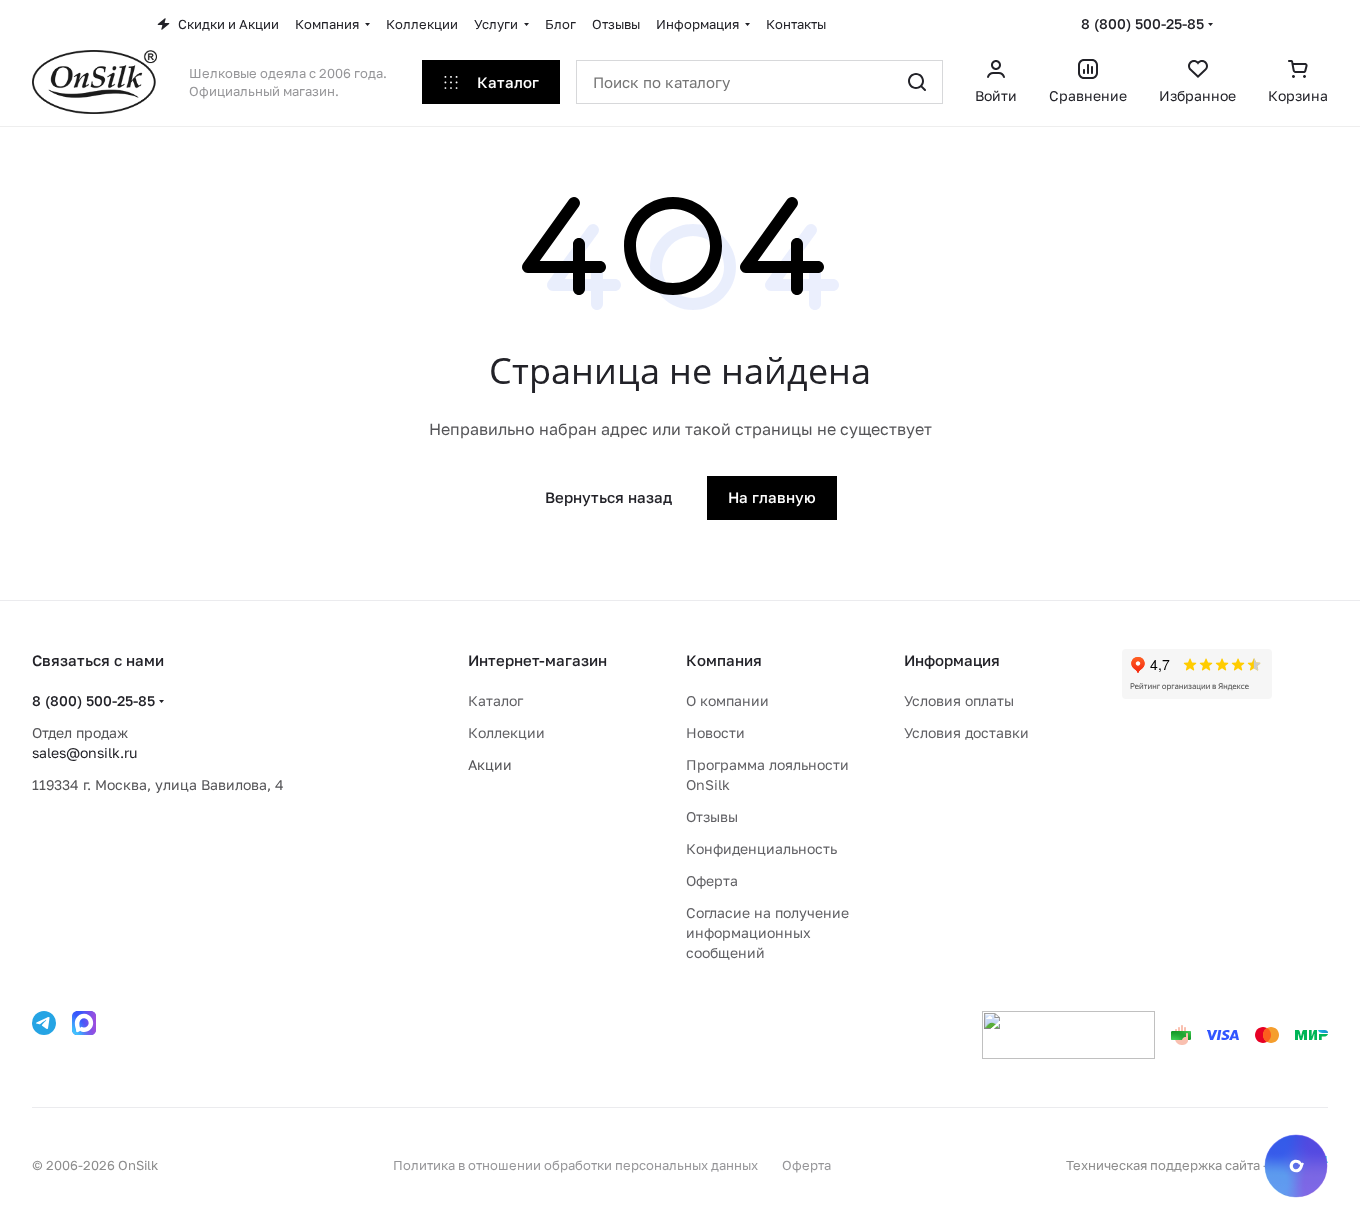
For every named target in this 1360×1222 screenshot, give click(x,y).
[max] (84, 1023)
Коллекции (506, 732)
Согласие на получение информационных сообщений (767, 932)
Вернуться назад (608, 497)
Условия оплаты (959, 700)
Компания (724, 660)
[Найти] (917, 82)
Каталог (495, 700)
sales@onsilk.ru (84, 752)
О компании (727, 700)
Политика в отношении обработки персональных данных (575, 1165)
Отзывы (712, 816)
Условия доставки (966, 732)
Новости (715, 732)
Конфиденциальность (761, 848)
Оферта (712, 880)
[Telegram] (44, 1023)
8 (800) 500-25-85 (1142, 23)
